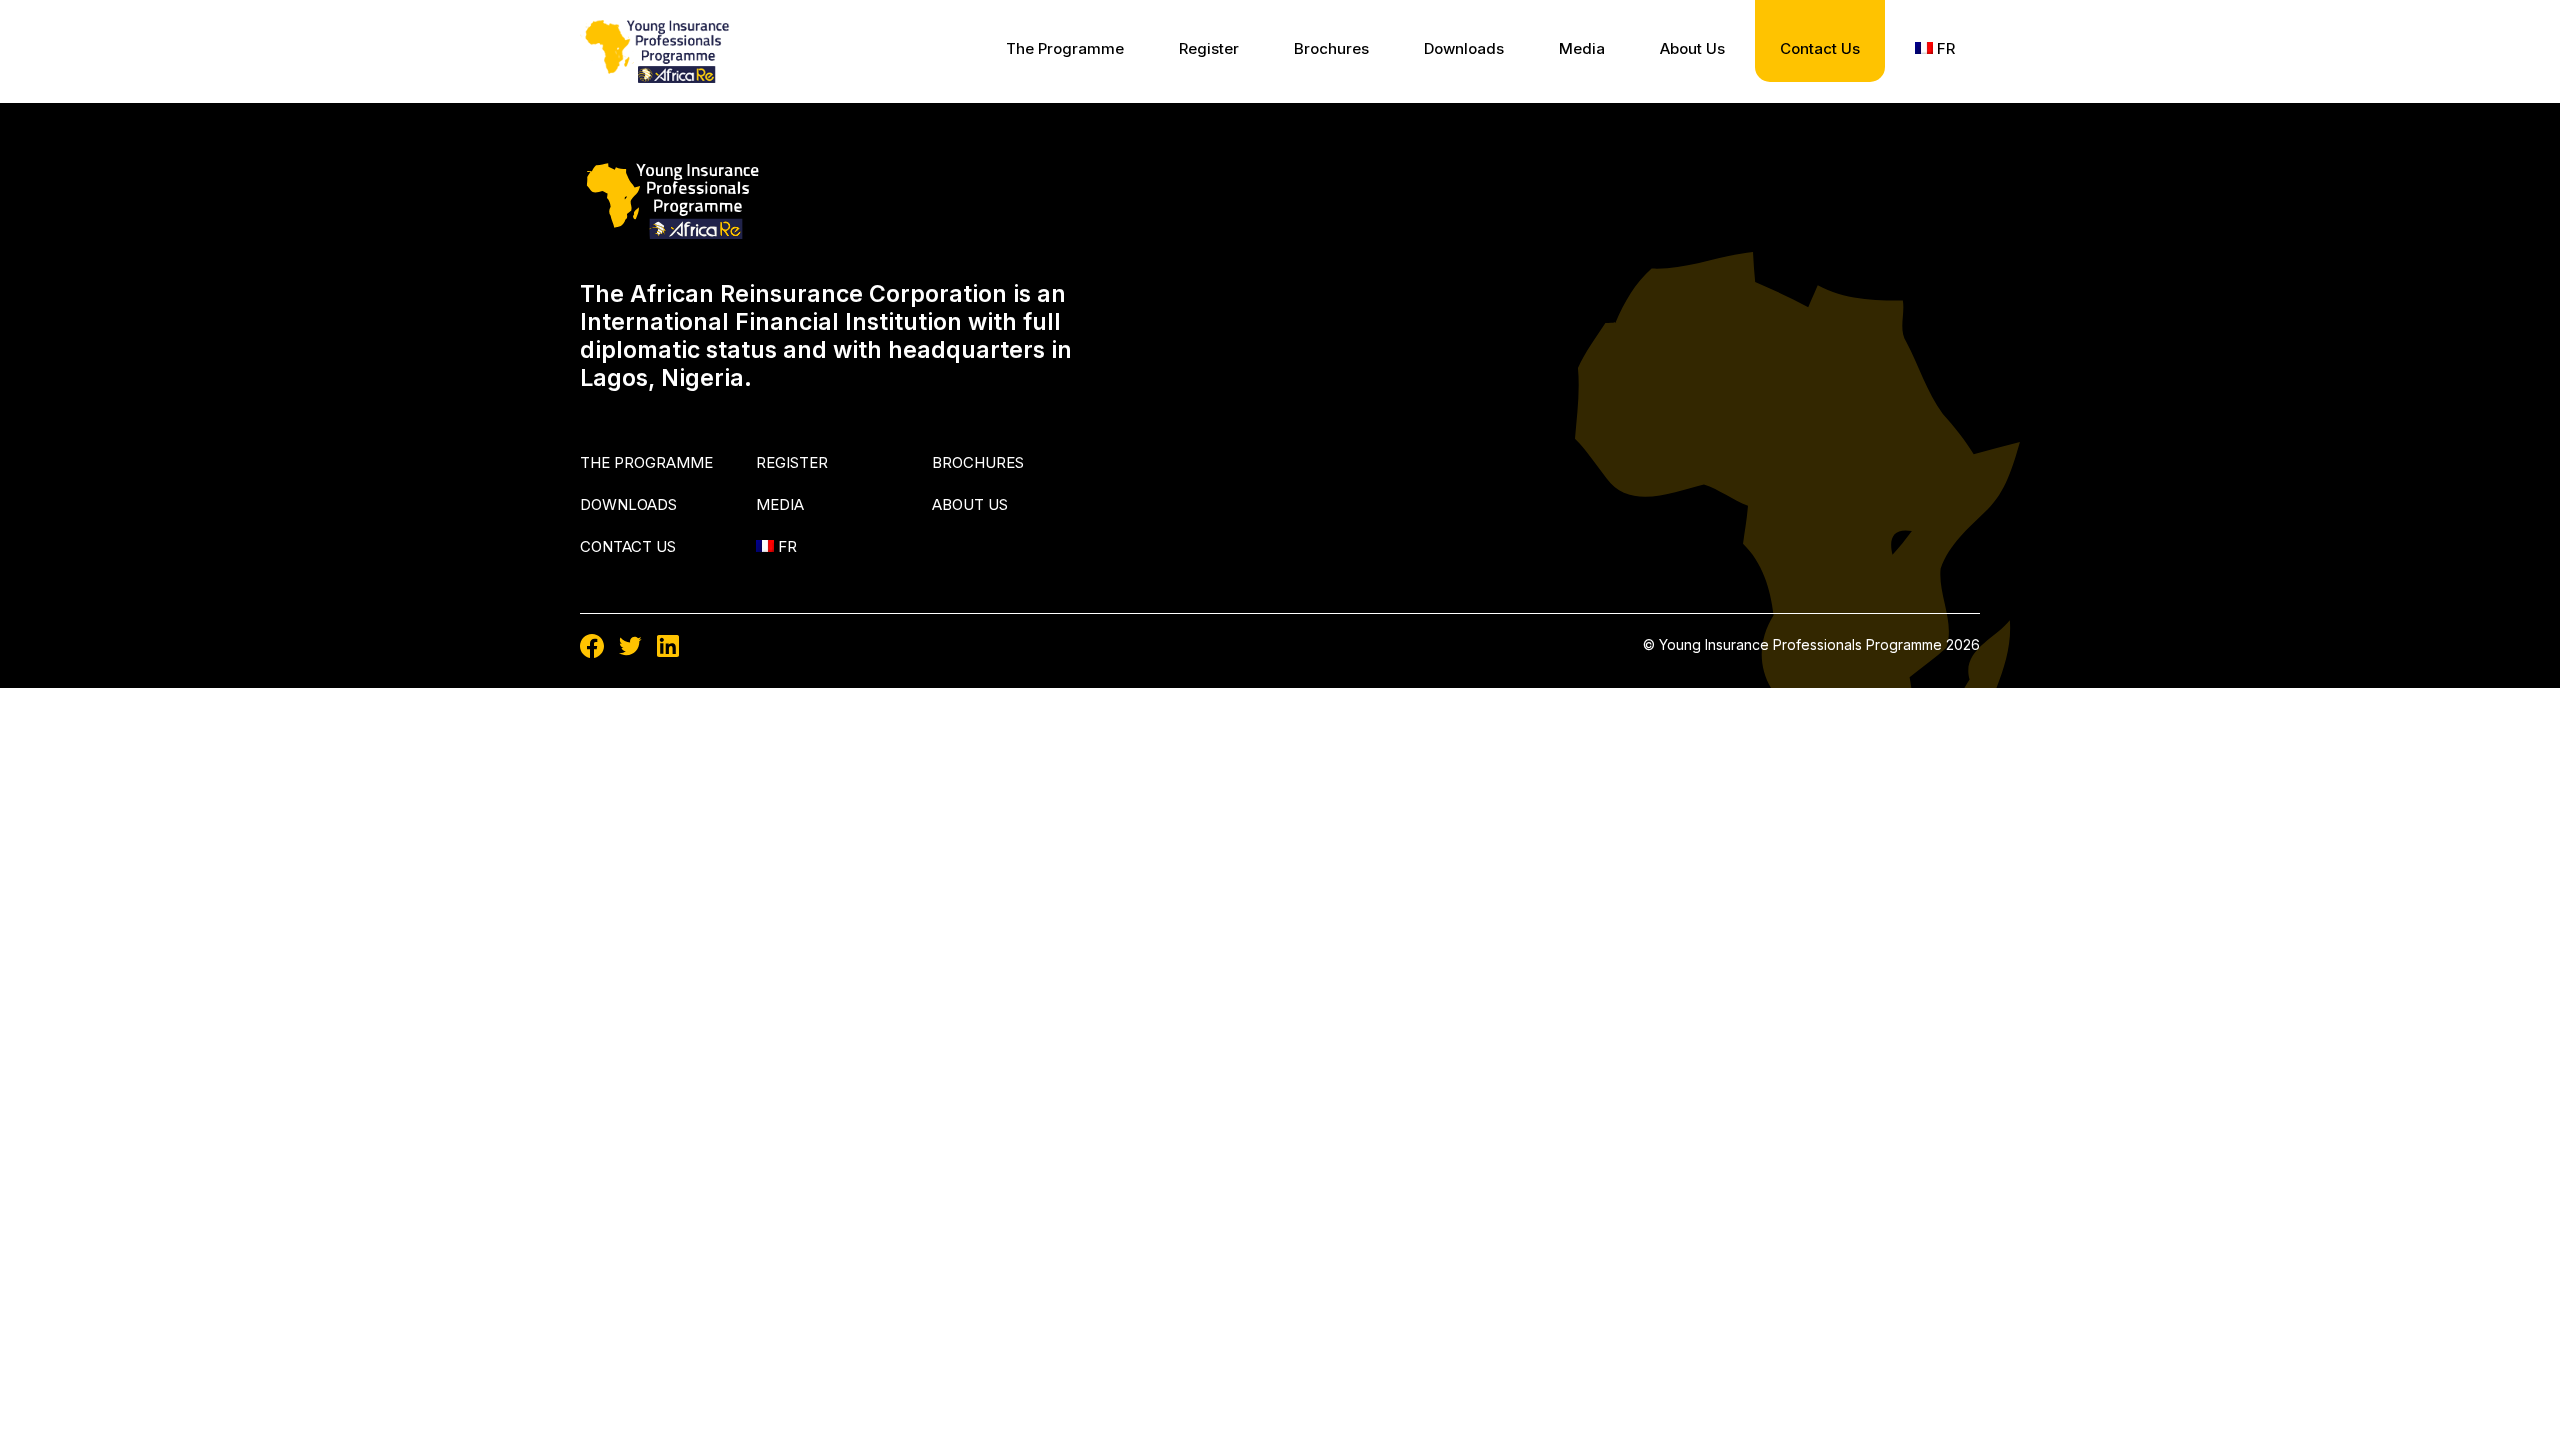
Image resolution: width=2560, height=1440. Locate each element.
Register (1209, 48)
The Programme (1065, 48)
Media (1582, 48)
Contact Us (1820, 48)
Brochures (1331, 48)
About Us (1692, 48)
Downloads (1464, 48)
